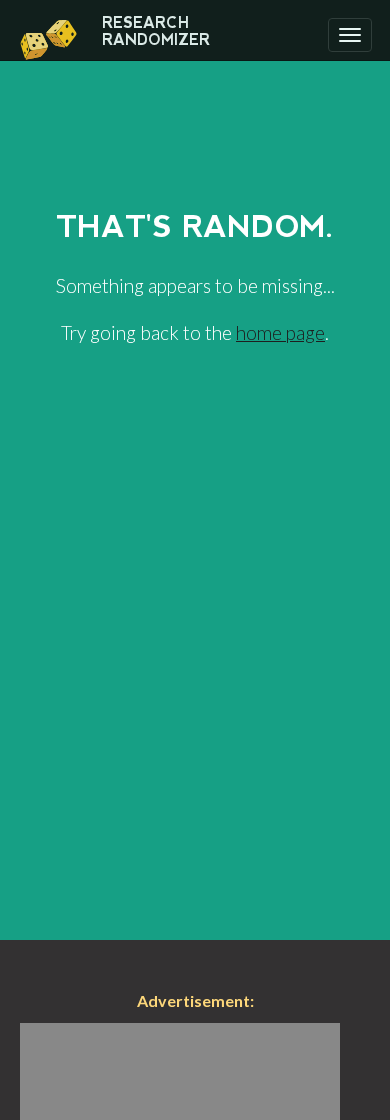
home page (280, 332)
